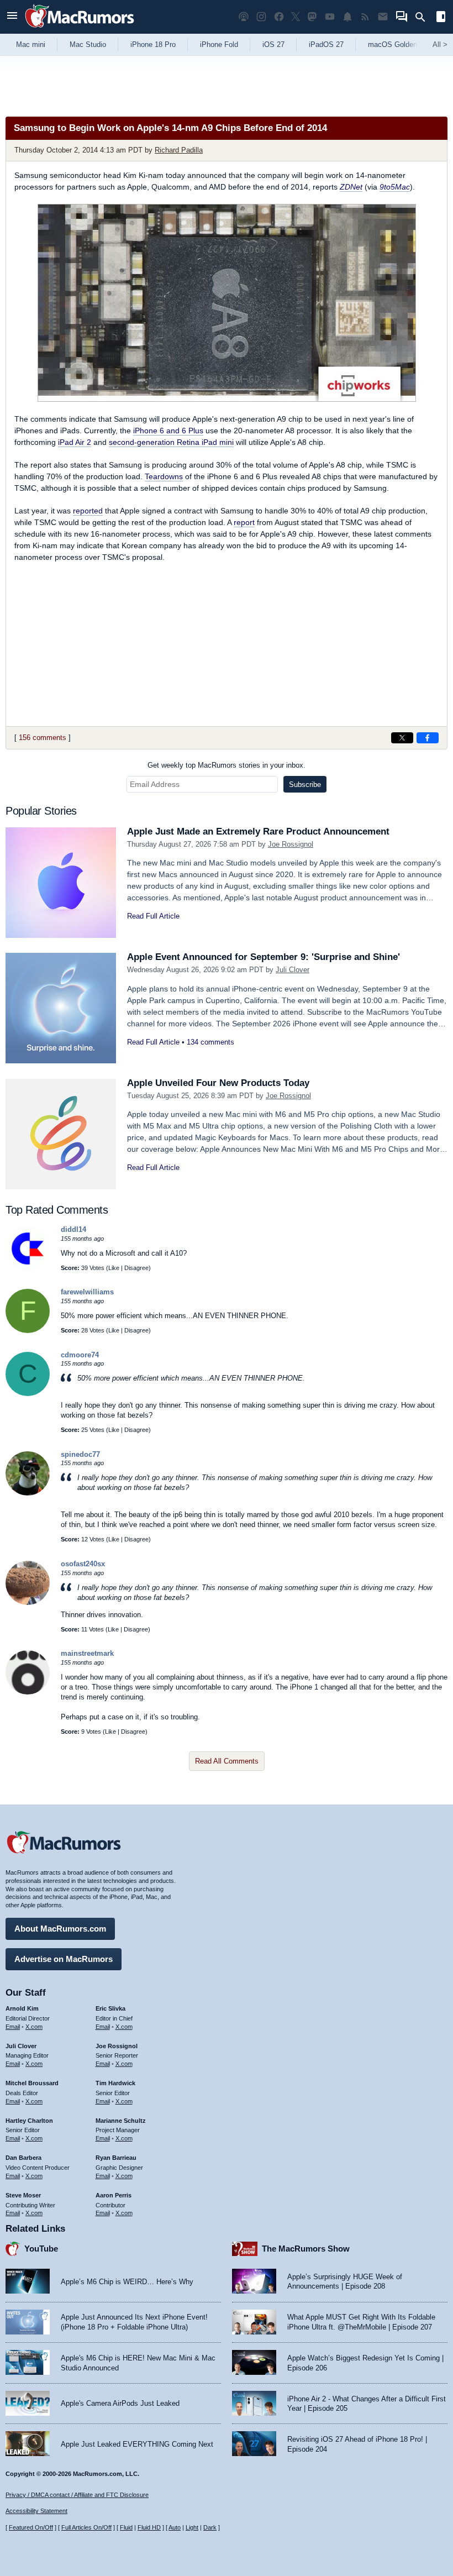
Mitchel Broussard (32, 2083)
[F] (28, 1331)
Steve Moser (23, 2195)
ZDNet (351, 187)
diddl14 (73, 1229)
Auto (175, 2527)
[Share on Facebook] (428, 738)
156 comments (43, 738)
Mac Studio (88, 44)
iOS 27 (273, 44)
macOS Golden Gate (401, 44)
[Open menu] (12, 17)
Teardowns (164, 476)
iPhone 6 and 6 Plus (168, 431)
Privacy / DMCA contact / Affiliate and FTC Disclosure (77, 2495)
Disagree (136, 1268)
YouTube (41, 2249)
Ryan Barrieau (116, 2158)
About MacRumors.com (60, 1929)
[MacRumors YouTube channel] (330, 17)
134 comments (210, 1042)
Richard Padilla (179, 150)
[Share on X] (402, 738)
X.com (34, 2027)
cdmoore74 (80, 1355)
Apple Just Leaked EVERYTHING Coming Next (137, 2444)
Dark (210, 2527)
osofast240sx (83, 1564)
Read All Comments (227, 1761)
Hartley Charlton (29, 2121)
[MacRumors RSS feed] (365, 17)
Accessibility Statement (36, 2511)
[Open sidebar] (441, 18)
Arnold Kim (22, 2008)
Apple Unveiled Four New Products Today (218, 1083)
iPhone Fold (219, 44)
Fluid (126, 2527)
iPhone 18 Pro (153, 44)
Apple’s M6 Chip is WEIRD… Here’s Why (127, 2282)
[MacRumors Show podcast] (244, 17)
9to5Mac (395, 187)
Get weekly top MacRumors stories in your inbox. (227, 765)
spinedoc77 (80, 1454)
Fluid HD (149, 2527)
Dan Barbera (23, 2158)
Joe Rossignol (291, 844)
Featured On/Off (31, 2527)
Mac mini (31, 44)
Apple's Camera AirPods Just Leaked (120, 2403)
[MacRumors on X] (296, 17)
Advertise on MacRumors (64, 1959)
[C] (28, 1394)
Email (13, 2027)
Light (192, 2527)
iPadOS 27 (326, 44)
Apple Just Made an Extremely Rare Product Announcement (258, 831)
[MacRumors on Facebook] (279, 17)
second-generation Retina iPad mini (171, 442)
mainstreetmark (87, 1653)
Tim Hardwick (115, 2083)
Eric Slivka (110, 2008)
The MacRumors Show (306, 2249)
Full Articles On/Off (86, 2527)
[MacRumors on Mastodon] (312, 17)
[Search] (424, 17)
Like (114, 1268)
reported (88, 511)
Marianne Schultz (121, 2121)
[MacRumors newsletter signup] (383, 17)
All (440, 44)
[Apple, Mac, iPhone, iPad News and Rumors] (80, 29)
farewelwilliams (87, 1292)
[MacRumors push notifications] (347, 17)
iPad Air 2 (75, 442)
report (244, 522)
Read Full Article (153, 916)
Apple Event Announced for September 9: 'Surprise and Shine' (264, 957)
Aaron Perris (114, 2195)
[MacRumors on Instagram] (261, 17)
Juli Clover (293, 970)
